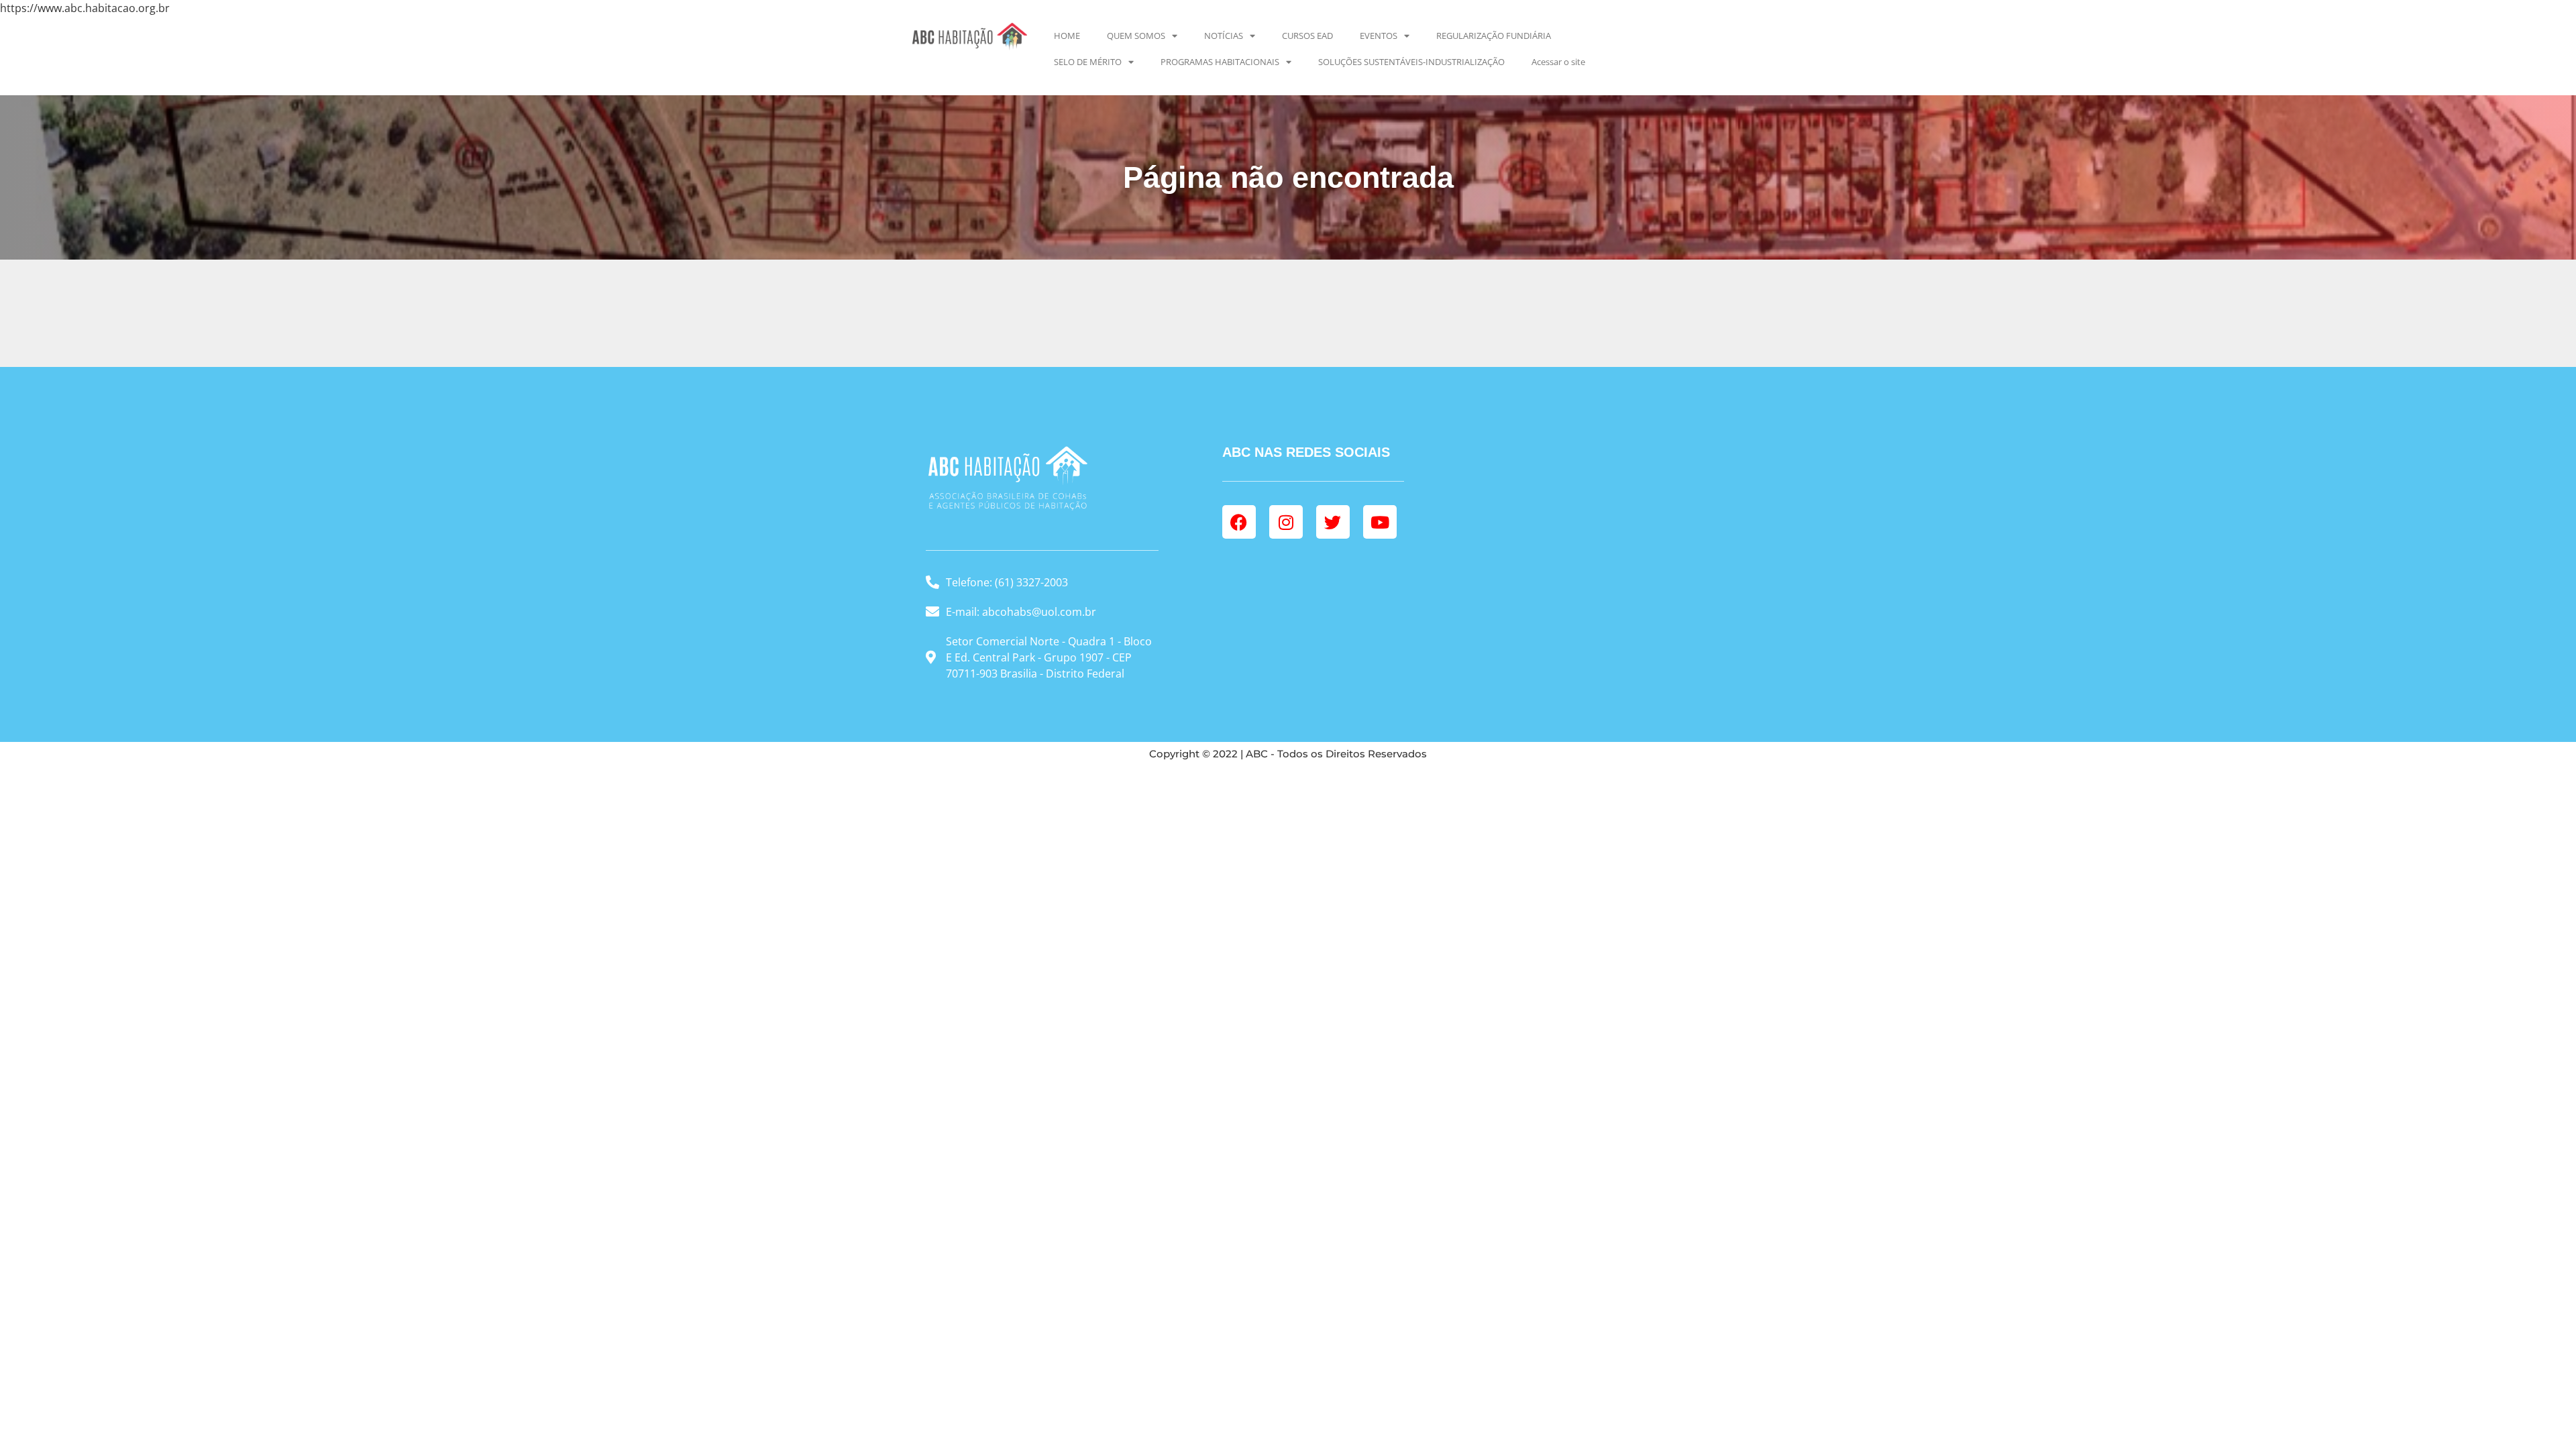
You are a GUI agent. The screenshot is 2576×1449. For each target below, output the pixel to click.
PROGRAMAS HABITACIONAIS (1220, 62)
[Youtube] (1380, 522)
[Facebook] (1239, 522)
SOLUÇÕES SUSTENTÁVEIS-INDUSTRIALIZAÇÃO (1411, 62)
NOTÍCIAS (1224, 36)
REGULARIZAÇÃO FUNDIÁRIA (1494, 36)
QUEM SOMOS (1136, 36)
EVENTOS (1379, 36)
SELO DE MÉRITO (1088, 62)
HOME (1067, 36)
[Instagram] (1286, 522)
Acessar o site (1558, 62)
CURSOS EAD (1307, 36)
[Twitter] (1333, 522)
